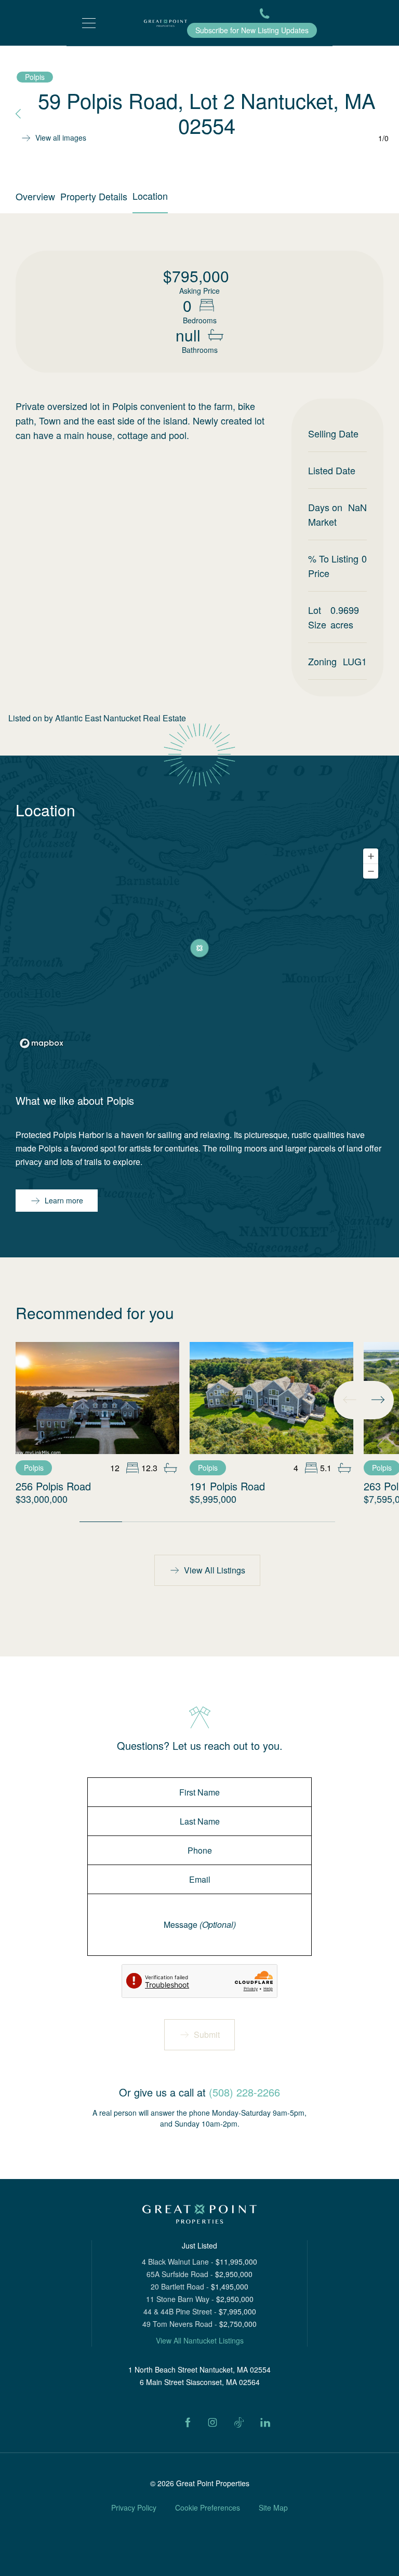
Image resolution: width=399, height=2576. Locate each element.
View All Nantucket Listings (200, 2340)
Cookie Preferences (208, 2508)
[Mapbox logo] (42, 1043)
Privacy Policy (134, 2508)
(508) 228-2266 (244, 2092)
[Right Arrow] (378, 1400)
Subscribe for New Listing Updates (252, 30)
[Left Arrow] (350, 1400)
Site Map (273, 2508)
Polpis (35, 77)
